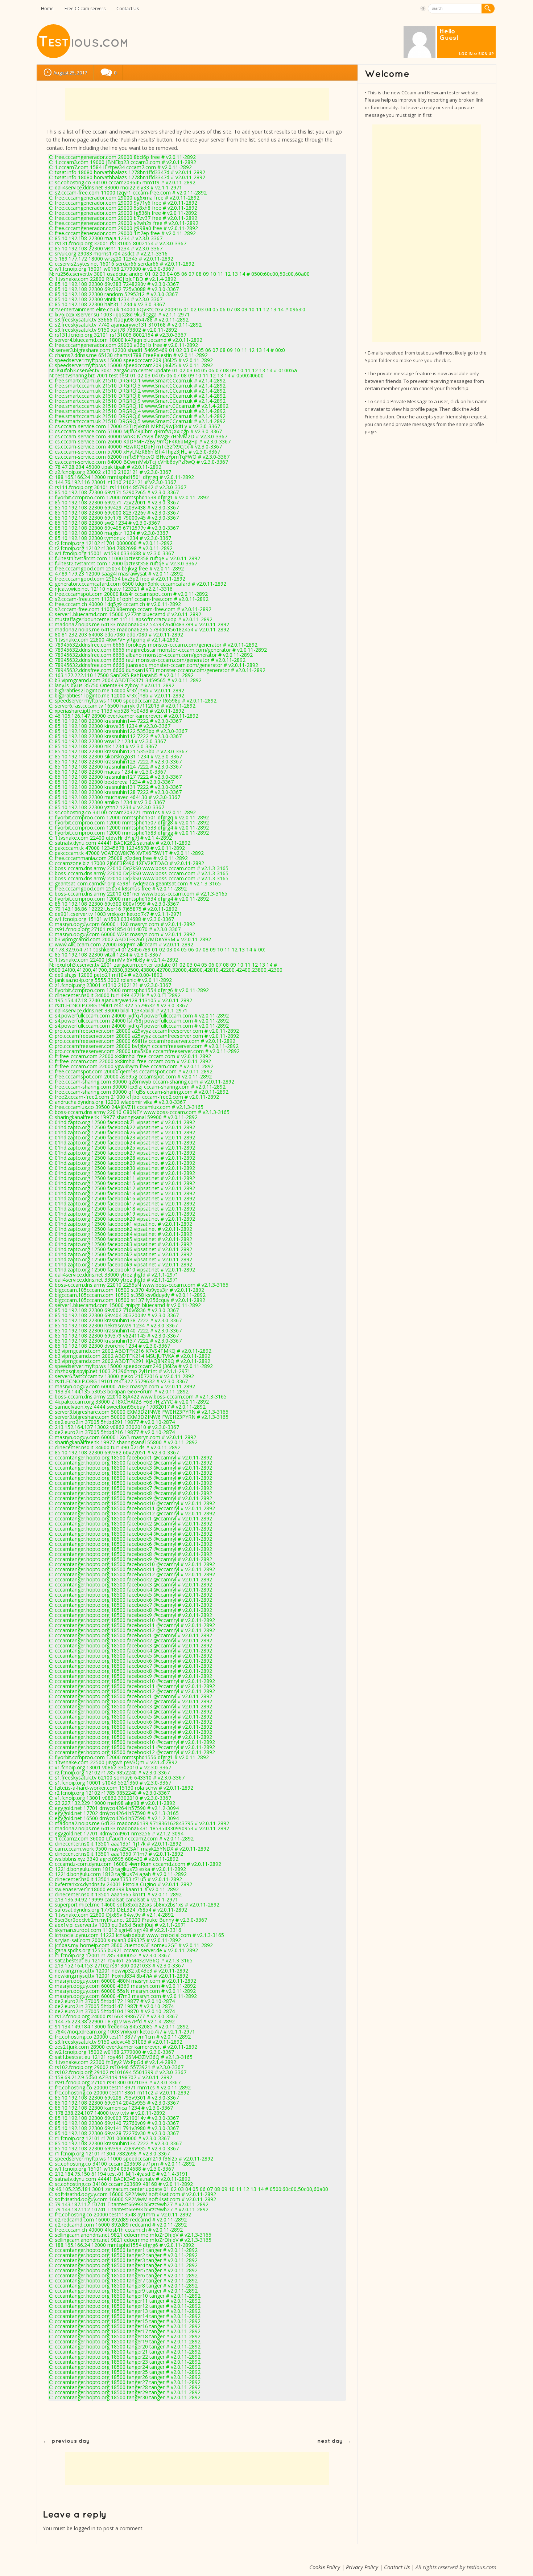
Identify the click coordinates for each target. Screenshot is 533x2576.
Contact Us (128, 9)
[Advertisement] (197, 104)
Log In (466, 54)
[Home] (83, 56)
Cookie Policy (325, 2567)
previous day (71, 2441)
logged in (85, 2528)
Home (47, 9)
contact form (62, 148)
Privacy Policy (362, 2567)
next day (330, 2441)
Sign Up (486, 54)
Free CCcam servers (85, 9)
